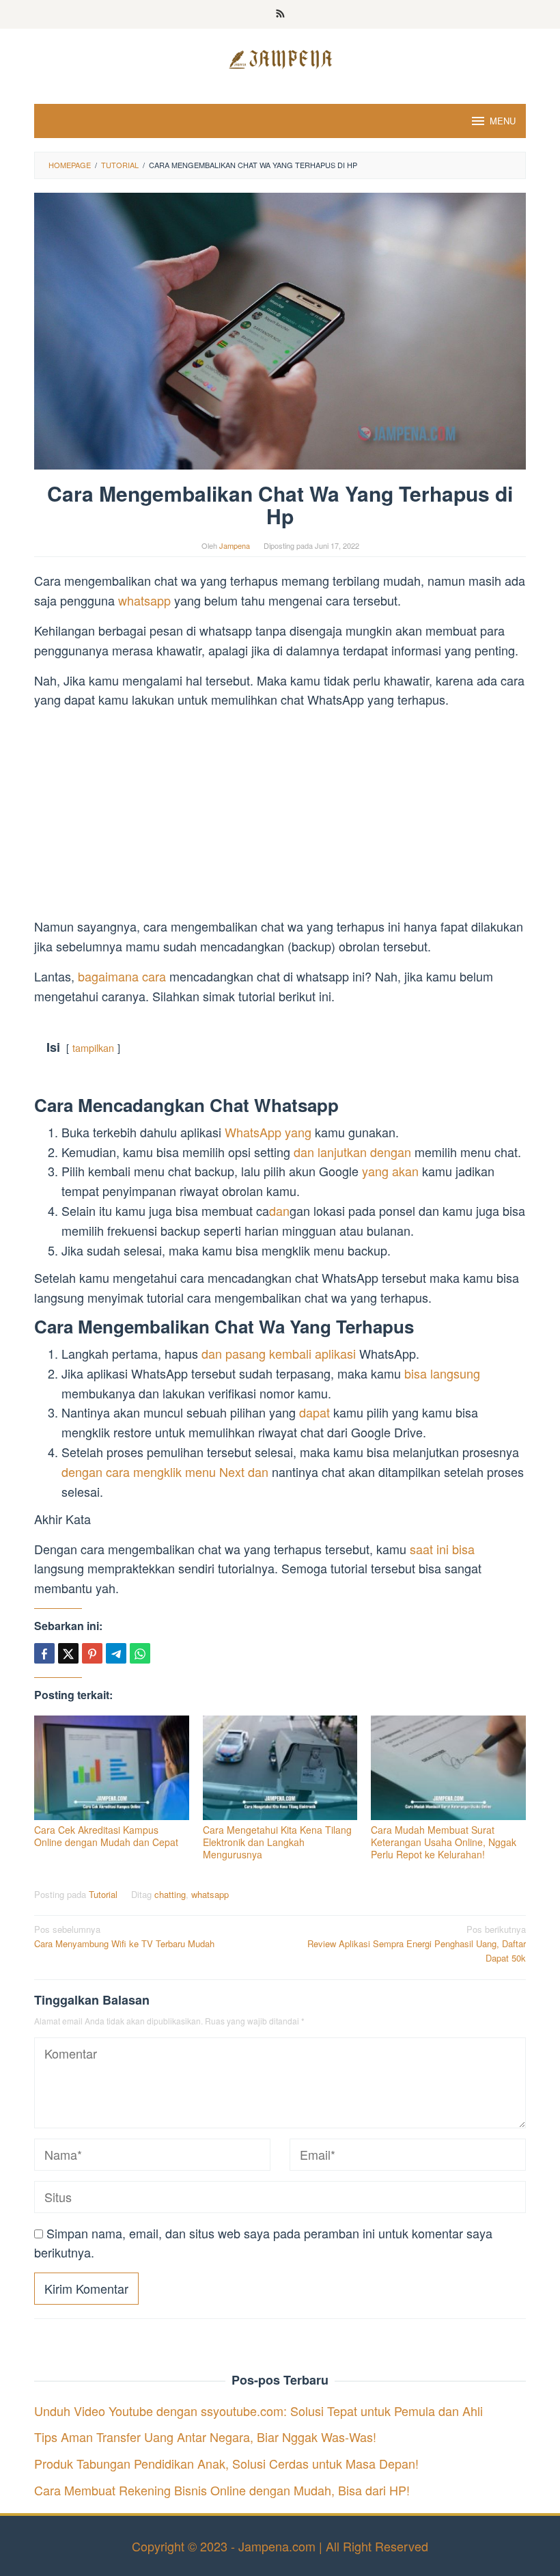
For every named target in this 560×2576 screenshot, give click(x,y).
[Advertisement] (280, 815)
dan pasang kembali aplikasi (279, 1353)
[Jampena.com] (280, 57)
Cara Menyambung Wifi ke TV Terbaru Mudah (124, 1936)
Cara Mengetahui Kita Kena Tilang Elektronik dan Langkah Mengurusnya (277, 1842)
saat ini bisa (442, 1549)
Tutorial (103, 1894)
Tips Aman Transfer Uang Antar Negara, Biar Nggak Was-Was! (205, 2437)
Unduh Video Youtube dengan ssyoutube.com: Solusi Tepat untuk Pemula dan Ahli (258, 2411)
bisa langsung (442, 1373)
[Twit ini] (68, 1653)
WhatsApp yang (268, 1132)
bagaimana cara (122, 976)
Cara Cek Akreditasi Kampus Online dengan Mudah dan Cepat (106, 1836)
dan (279, 1210)
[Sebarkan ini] (44, 1653)
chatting (170, 1894)
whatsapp (146, 600)
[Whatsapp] (140, 1653)
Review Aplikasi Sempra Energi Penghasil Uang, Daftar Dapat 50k (417, 1943)
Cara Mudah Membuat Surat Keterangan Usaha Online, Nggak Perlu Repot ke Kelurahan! (444, 1842)
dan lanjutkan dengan (352, 1152)
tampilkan (93, 1047)
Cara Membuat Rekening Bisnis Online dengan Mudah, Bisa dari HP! (222, 2490)
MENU (503, 121)
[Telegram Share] (116, 1653)
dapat (314, 1412)
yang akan (390, 1171)
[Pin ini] (92, 1653)
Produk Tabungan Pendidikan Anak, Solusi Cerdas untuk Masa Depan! (226, 2463)
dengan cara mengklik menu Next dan (165, 1472)
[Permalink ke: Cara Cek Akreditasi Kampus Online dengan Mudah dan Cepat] (112, 1768)
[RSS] (280, 14)
